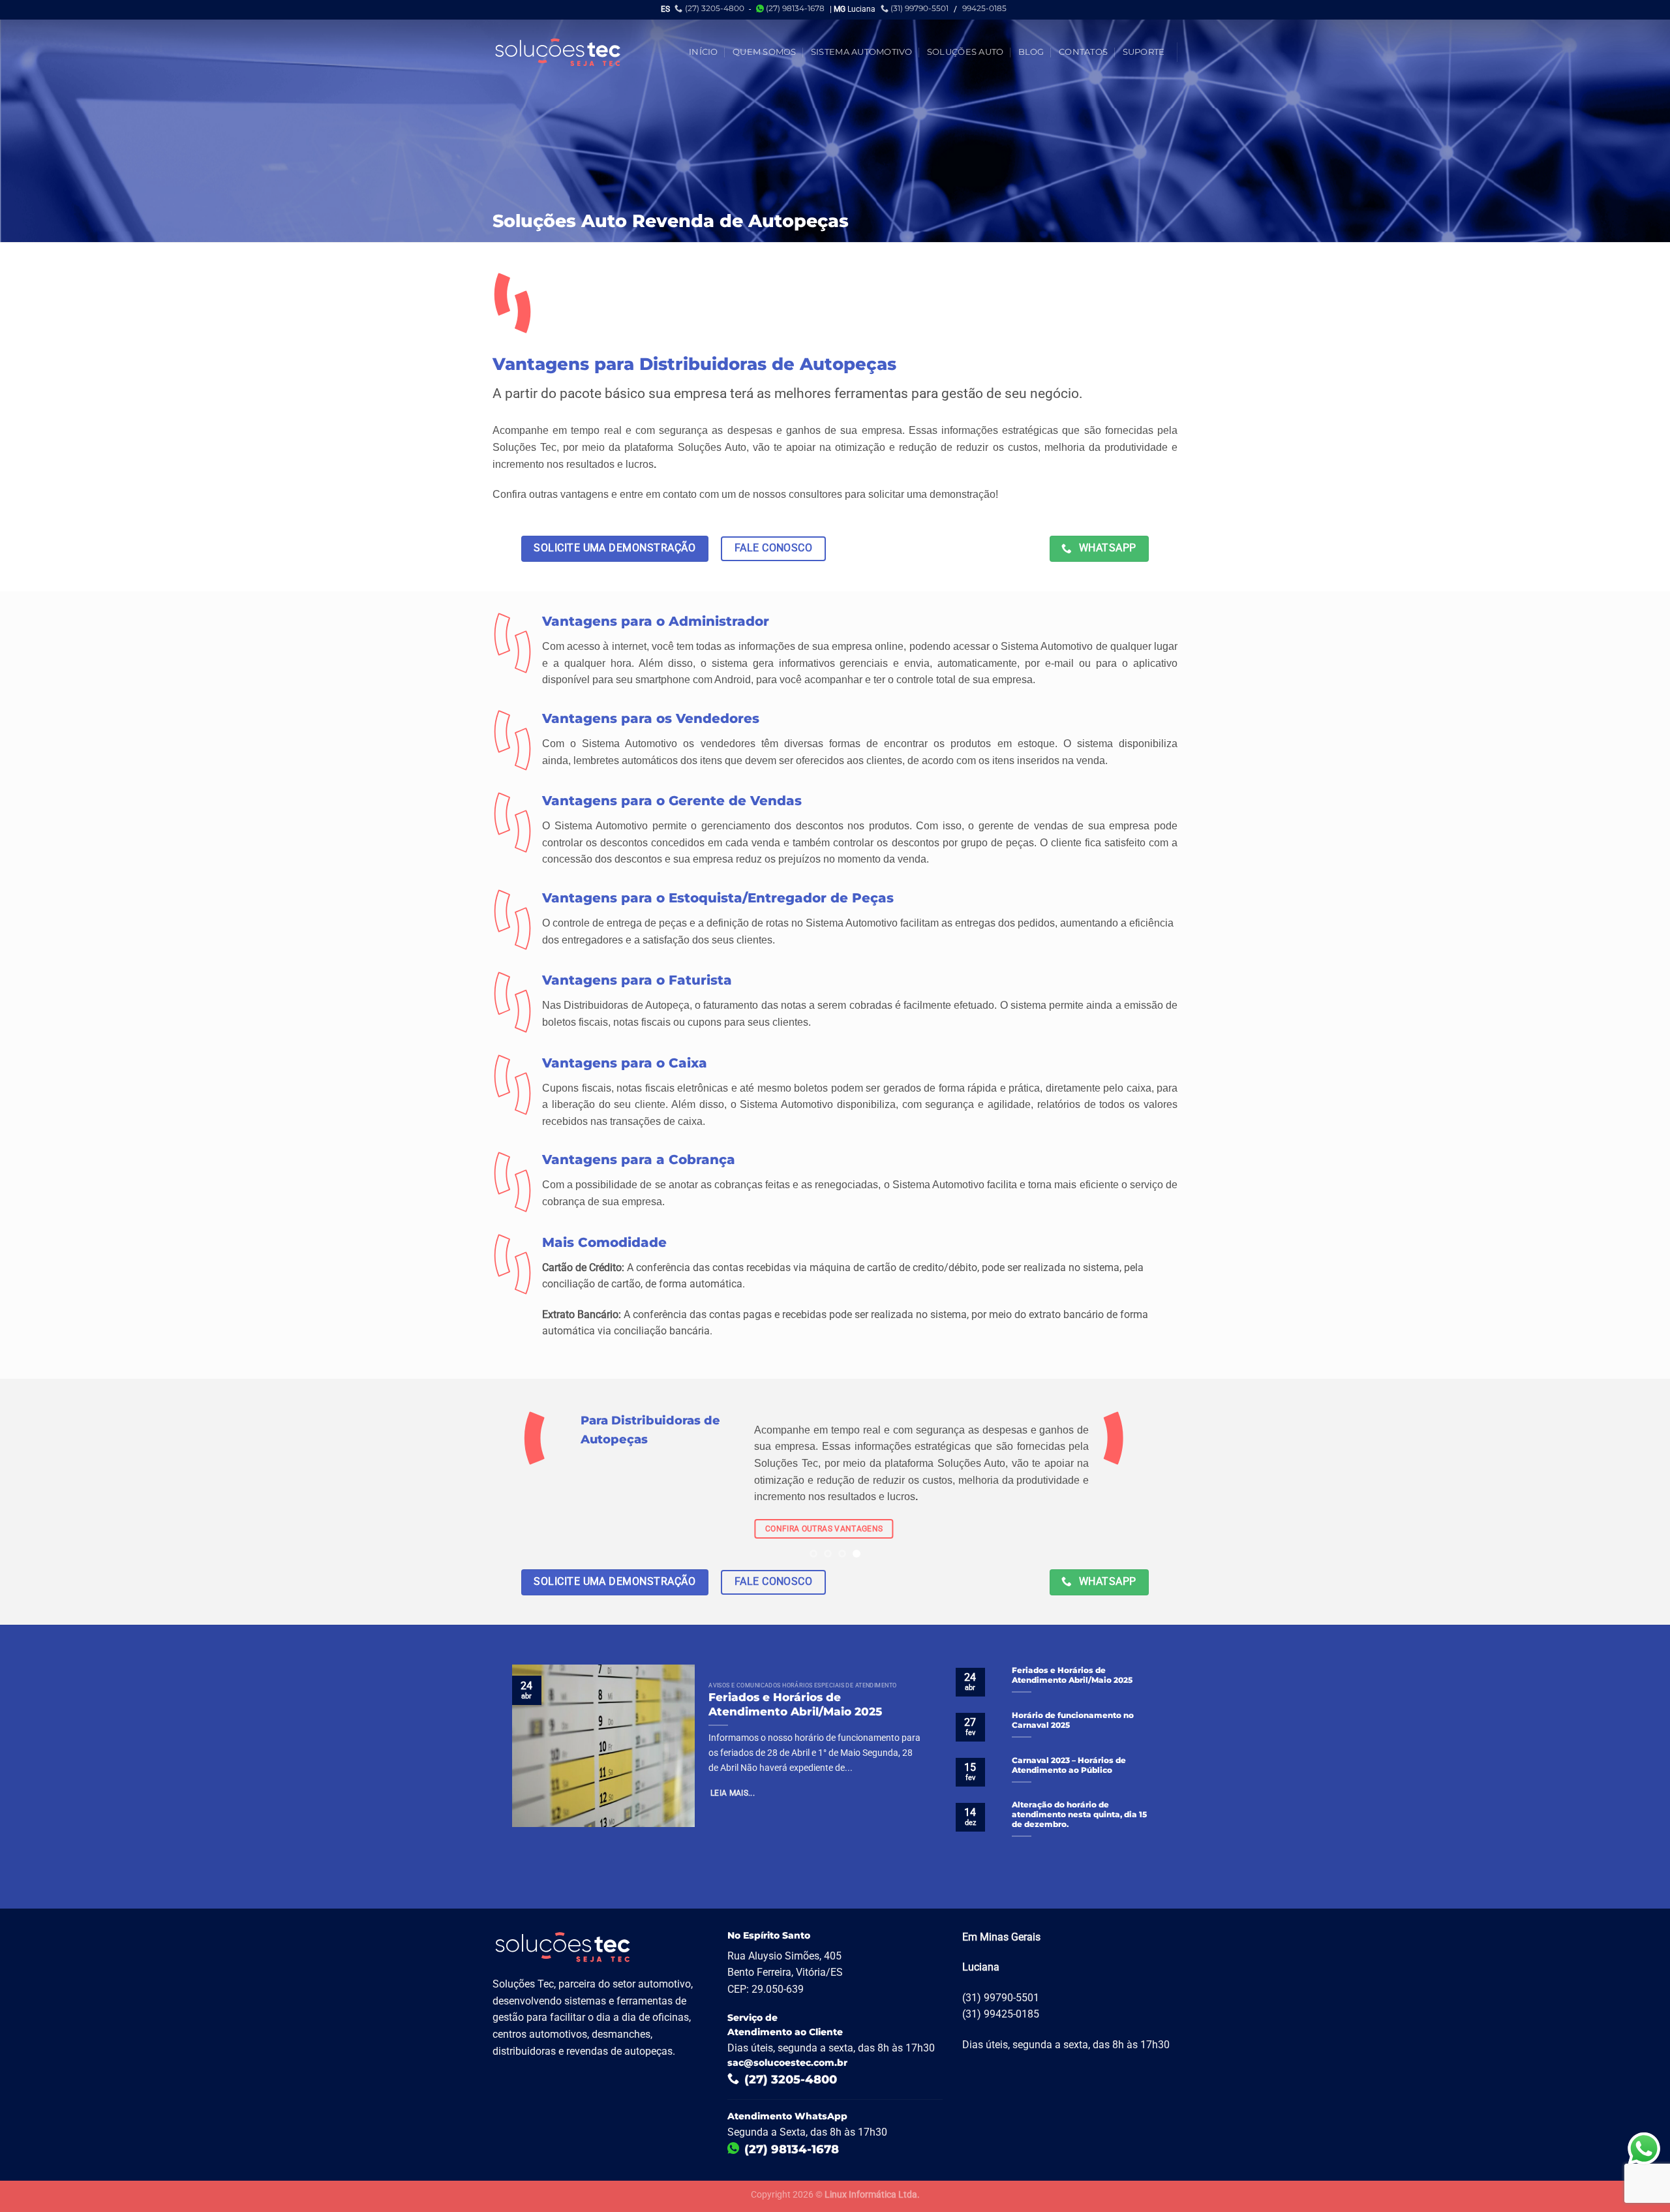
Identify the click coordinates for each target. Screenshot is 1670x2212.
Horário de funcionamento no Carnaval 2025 (1073, 1720)
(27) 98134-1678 (795, 8)
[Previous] (50, 1484)
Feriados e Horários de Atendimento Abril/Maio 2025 (795, 1704)
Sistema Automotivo (862, 52)
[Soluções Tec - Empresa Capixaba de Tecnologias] (558, 52)
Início (704, 52)
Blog (1031, 52)
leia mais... (733, 1794)
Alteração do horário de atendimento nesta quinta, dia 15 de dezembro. (1079, 1815)
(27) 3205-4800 (715, 8)
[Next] (1620, 1484)
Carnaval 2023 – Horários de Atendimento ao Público (1069, 1765)
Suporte (1144, 52)
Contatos (1083, 52)
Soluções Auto (965, 52)
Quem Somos (765, 52)
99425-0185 (984, 8)
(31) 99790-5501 (919, 8)
